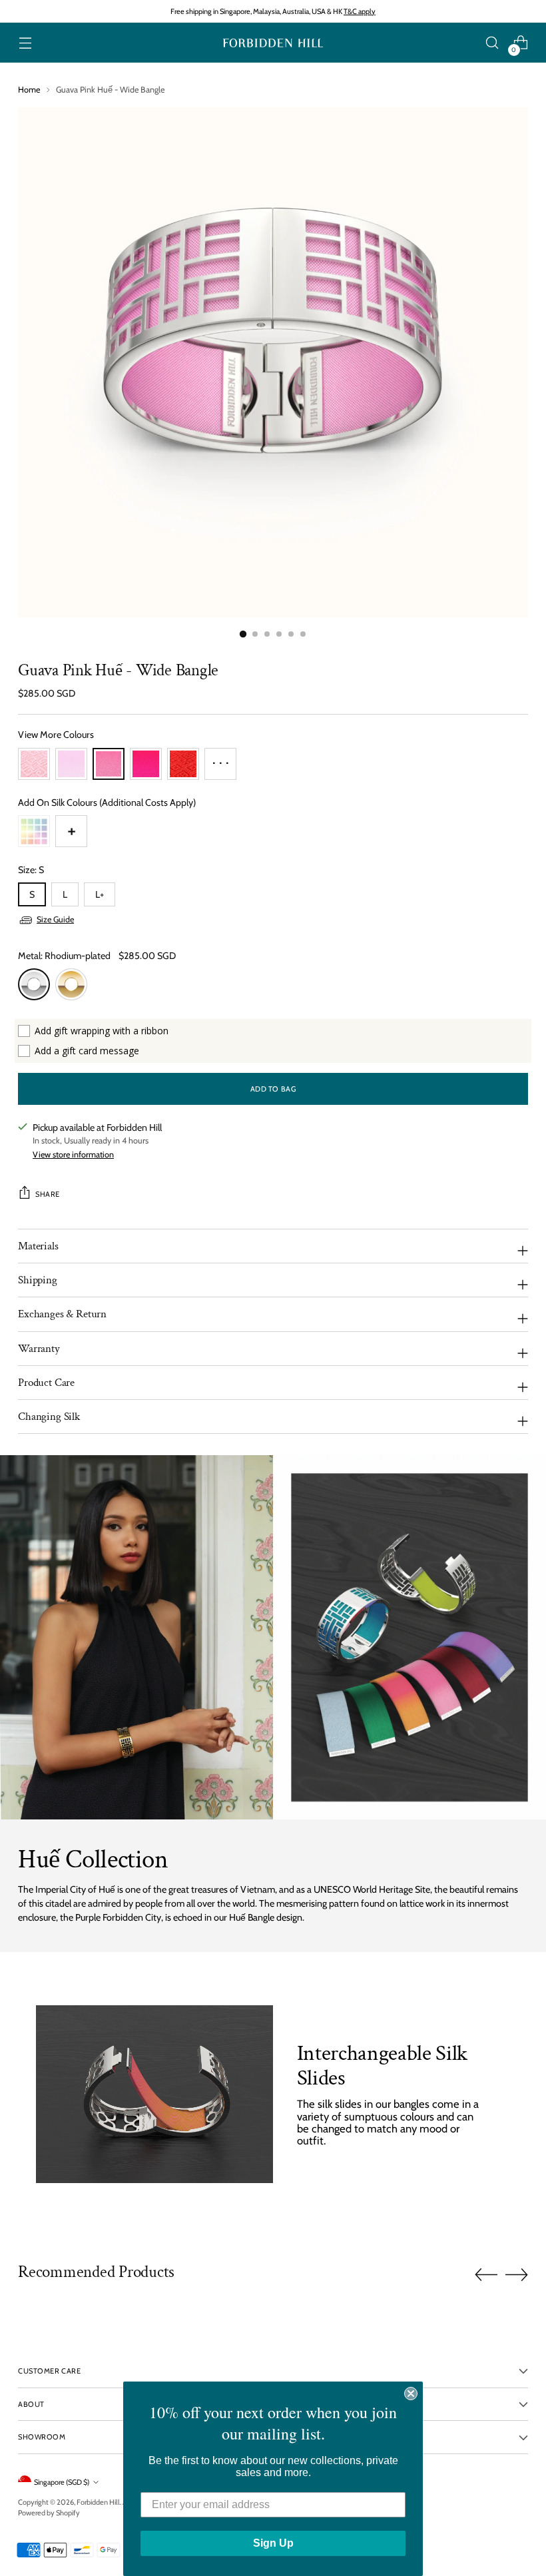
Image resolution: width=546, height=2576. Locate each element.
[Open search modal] (492, 43)
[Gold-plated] (71, 984)
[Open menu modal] (25, 43)
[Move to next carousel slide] (517, 2274)
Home (29, 90)
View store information (73, 1154)
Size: (31, 870)
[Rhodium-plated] (34, 984)
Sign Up (273, 2543)
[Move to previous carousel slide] (486, 2275)
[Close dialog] (411, 2394)
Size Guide (55, 919)
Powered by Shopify (49, 2513)
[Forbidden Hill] (273, 43)
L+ (100, 894)
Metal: (64, 956)
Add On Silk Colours (107, 803)
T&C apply (360, 11)
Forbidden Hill (98, 2502)
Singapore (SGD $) (62, 2482)
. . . (221, 759)
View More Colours (56, 735)
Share (48, 1194)
